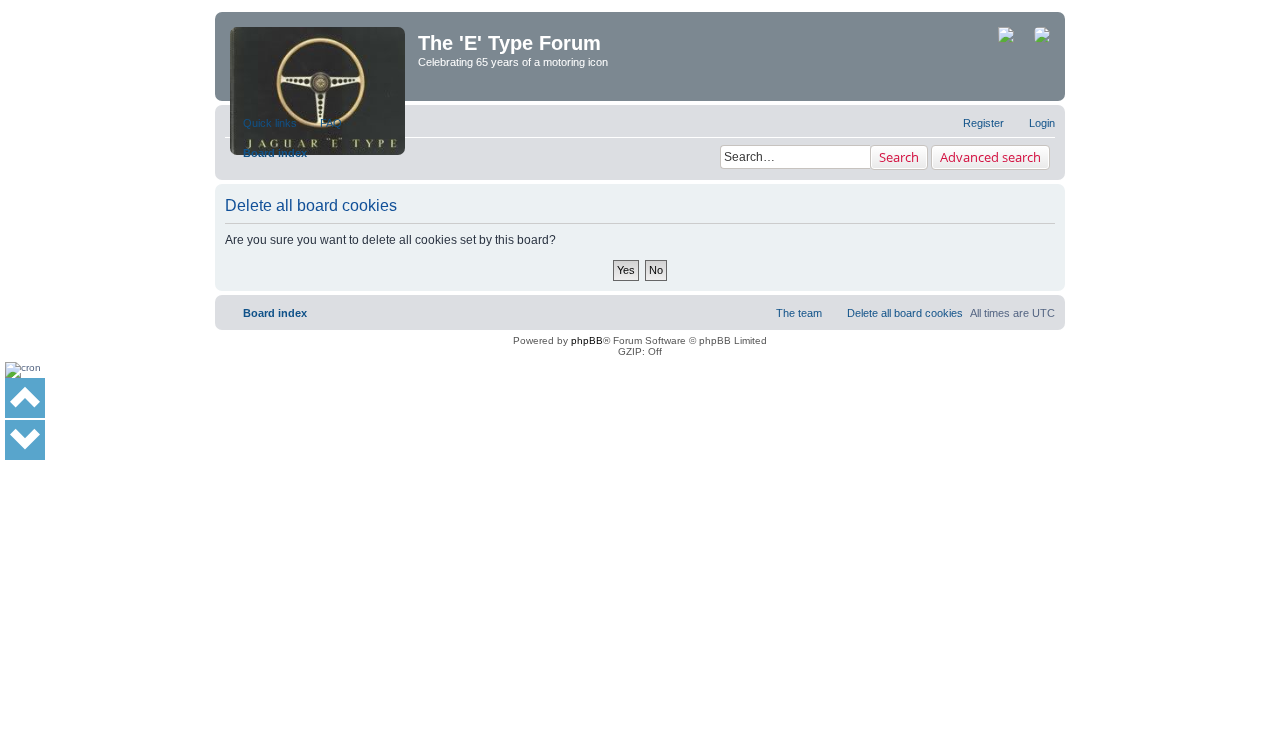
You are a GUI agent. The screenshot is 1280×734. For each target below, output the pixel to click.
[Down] (25, 440)
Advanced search (990, 157)
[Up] (25, 398)
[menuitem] (322, 123)
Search (899, 157)
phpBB (587, 340)
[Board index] (319, 56)
